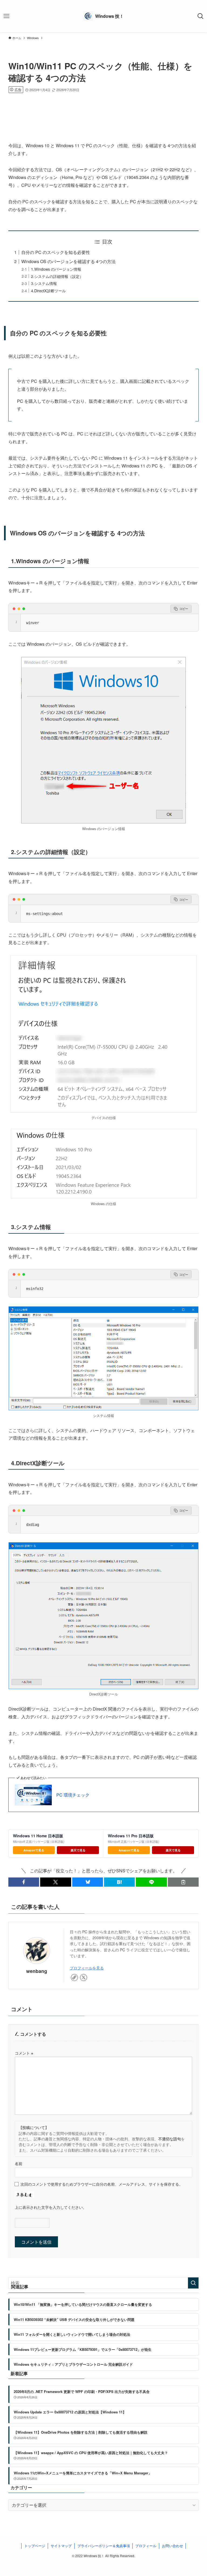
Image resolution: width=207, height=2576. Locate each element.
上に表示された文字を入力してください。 (51, 2207)
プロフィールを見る (87, 1968)
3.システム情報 (44, 283)
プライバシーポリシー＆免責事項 (104, 2546)
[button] (24, 1882)
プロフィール (146, 2546)
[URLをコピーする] (183, 1882)
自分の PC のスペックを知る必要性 (56, 252)
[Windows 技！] (103, 16)
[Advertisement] (104, 109)
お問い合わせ (172, 2546)
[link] (74, 1977)
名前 (19, 2163)
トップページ (35, 2546)
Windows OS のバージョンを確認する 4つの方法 (68, 261)
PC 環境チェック (73, 1795)
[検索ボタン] (201, 16)
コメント (24, 2053)
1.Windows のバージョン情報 (56, 269)
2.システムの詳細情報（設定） (57, 276)
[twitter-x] (84, 1977)
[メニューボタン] (6, 16)
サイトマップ (61, 2546)
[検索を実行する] (193, 2283)
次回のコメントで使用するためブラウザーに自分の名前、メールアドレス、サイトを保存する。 (102, 2184)
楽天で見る (78, 1850)
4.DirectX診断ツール (48, 290)
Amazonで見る (34, 1850)
